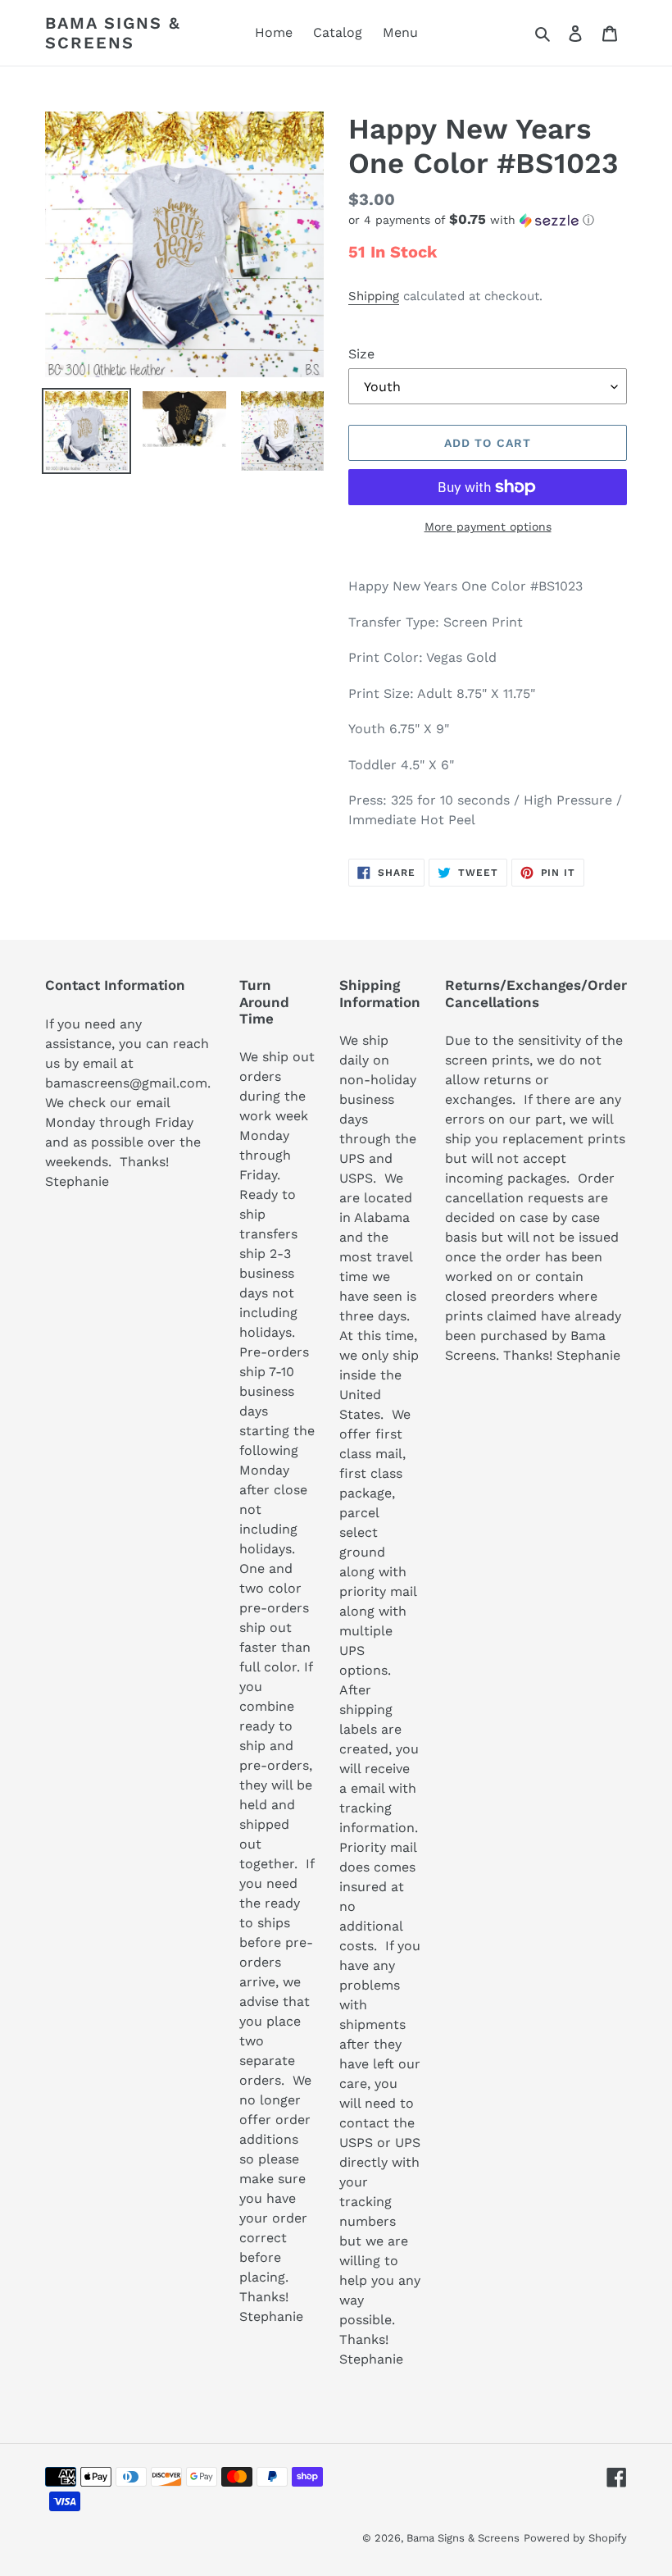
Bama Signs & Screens (113, 33)
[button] (471, 220)
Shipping (374, 296)
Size (361, 354)
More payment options (488, 527)
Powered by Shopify (575, 2538)
